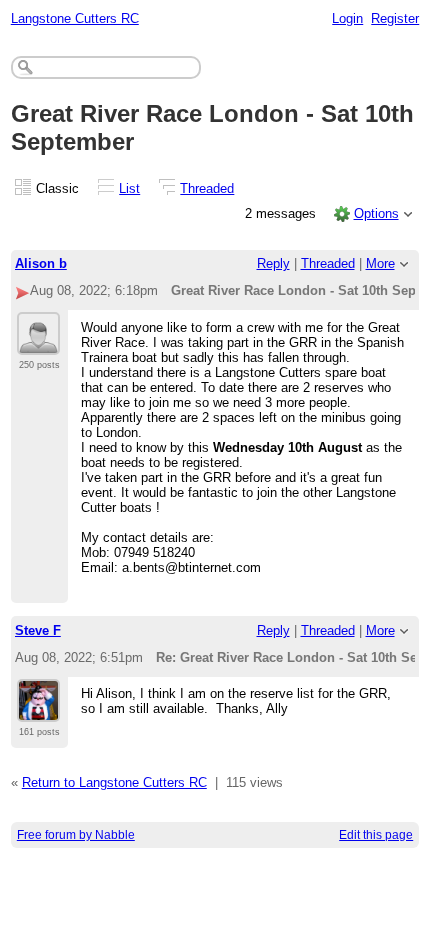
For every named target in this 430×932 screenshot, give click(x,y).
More (380, 263)
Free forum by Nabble (76, 835)
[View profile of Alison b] (38, 343)
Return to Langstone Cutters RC (114, 782)
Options (376, 213)
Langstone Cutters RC (75, 18)
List (129, 188)
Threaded (207, 188)
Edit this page (376, 835)
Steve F (38, 630)
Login (347, 18)
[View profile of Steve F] (38, 710)
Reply (273, 263)
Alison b (41, 263)
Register (395, 18)
